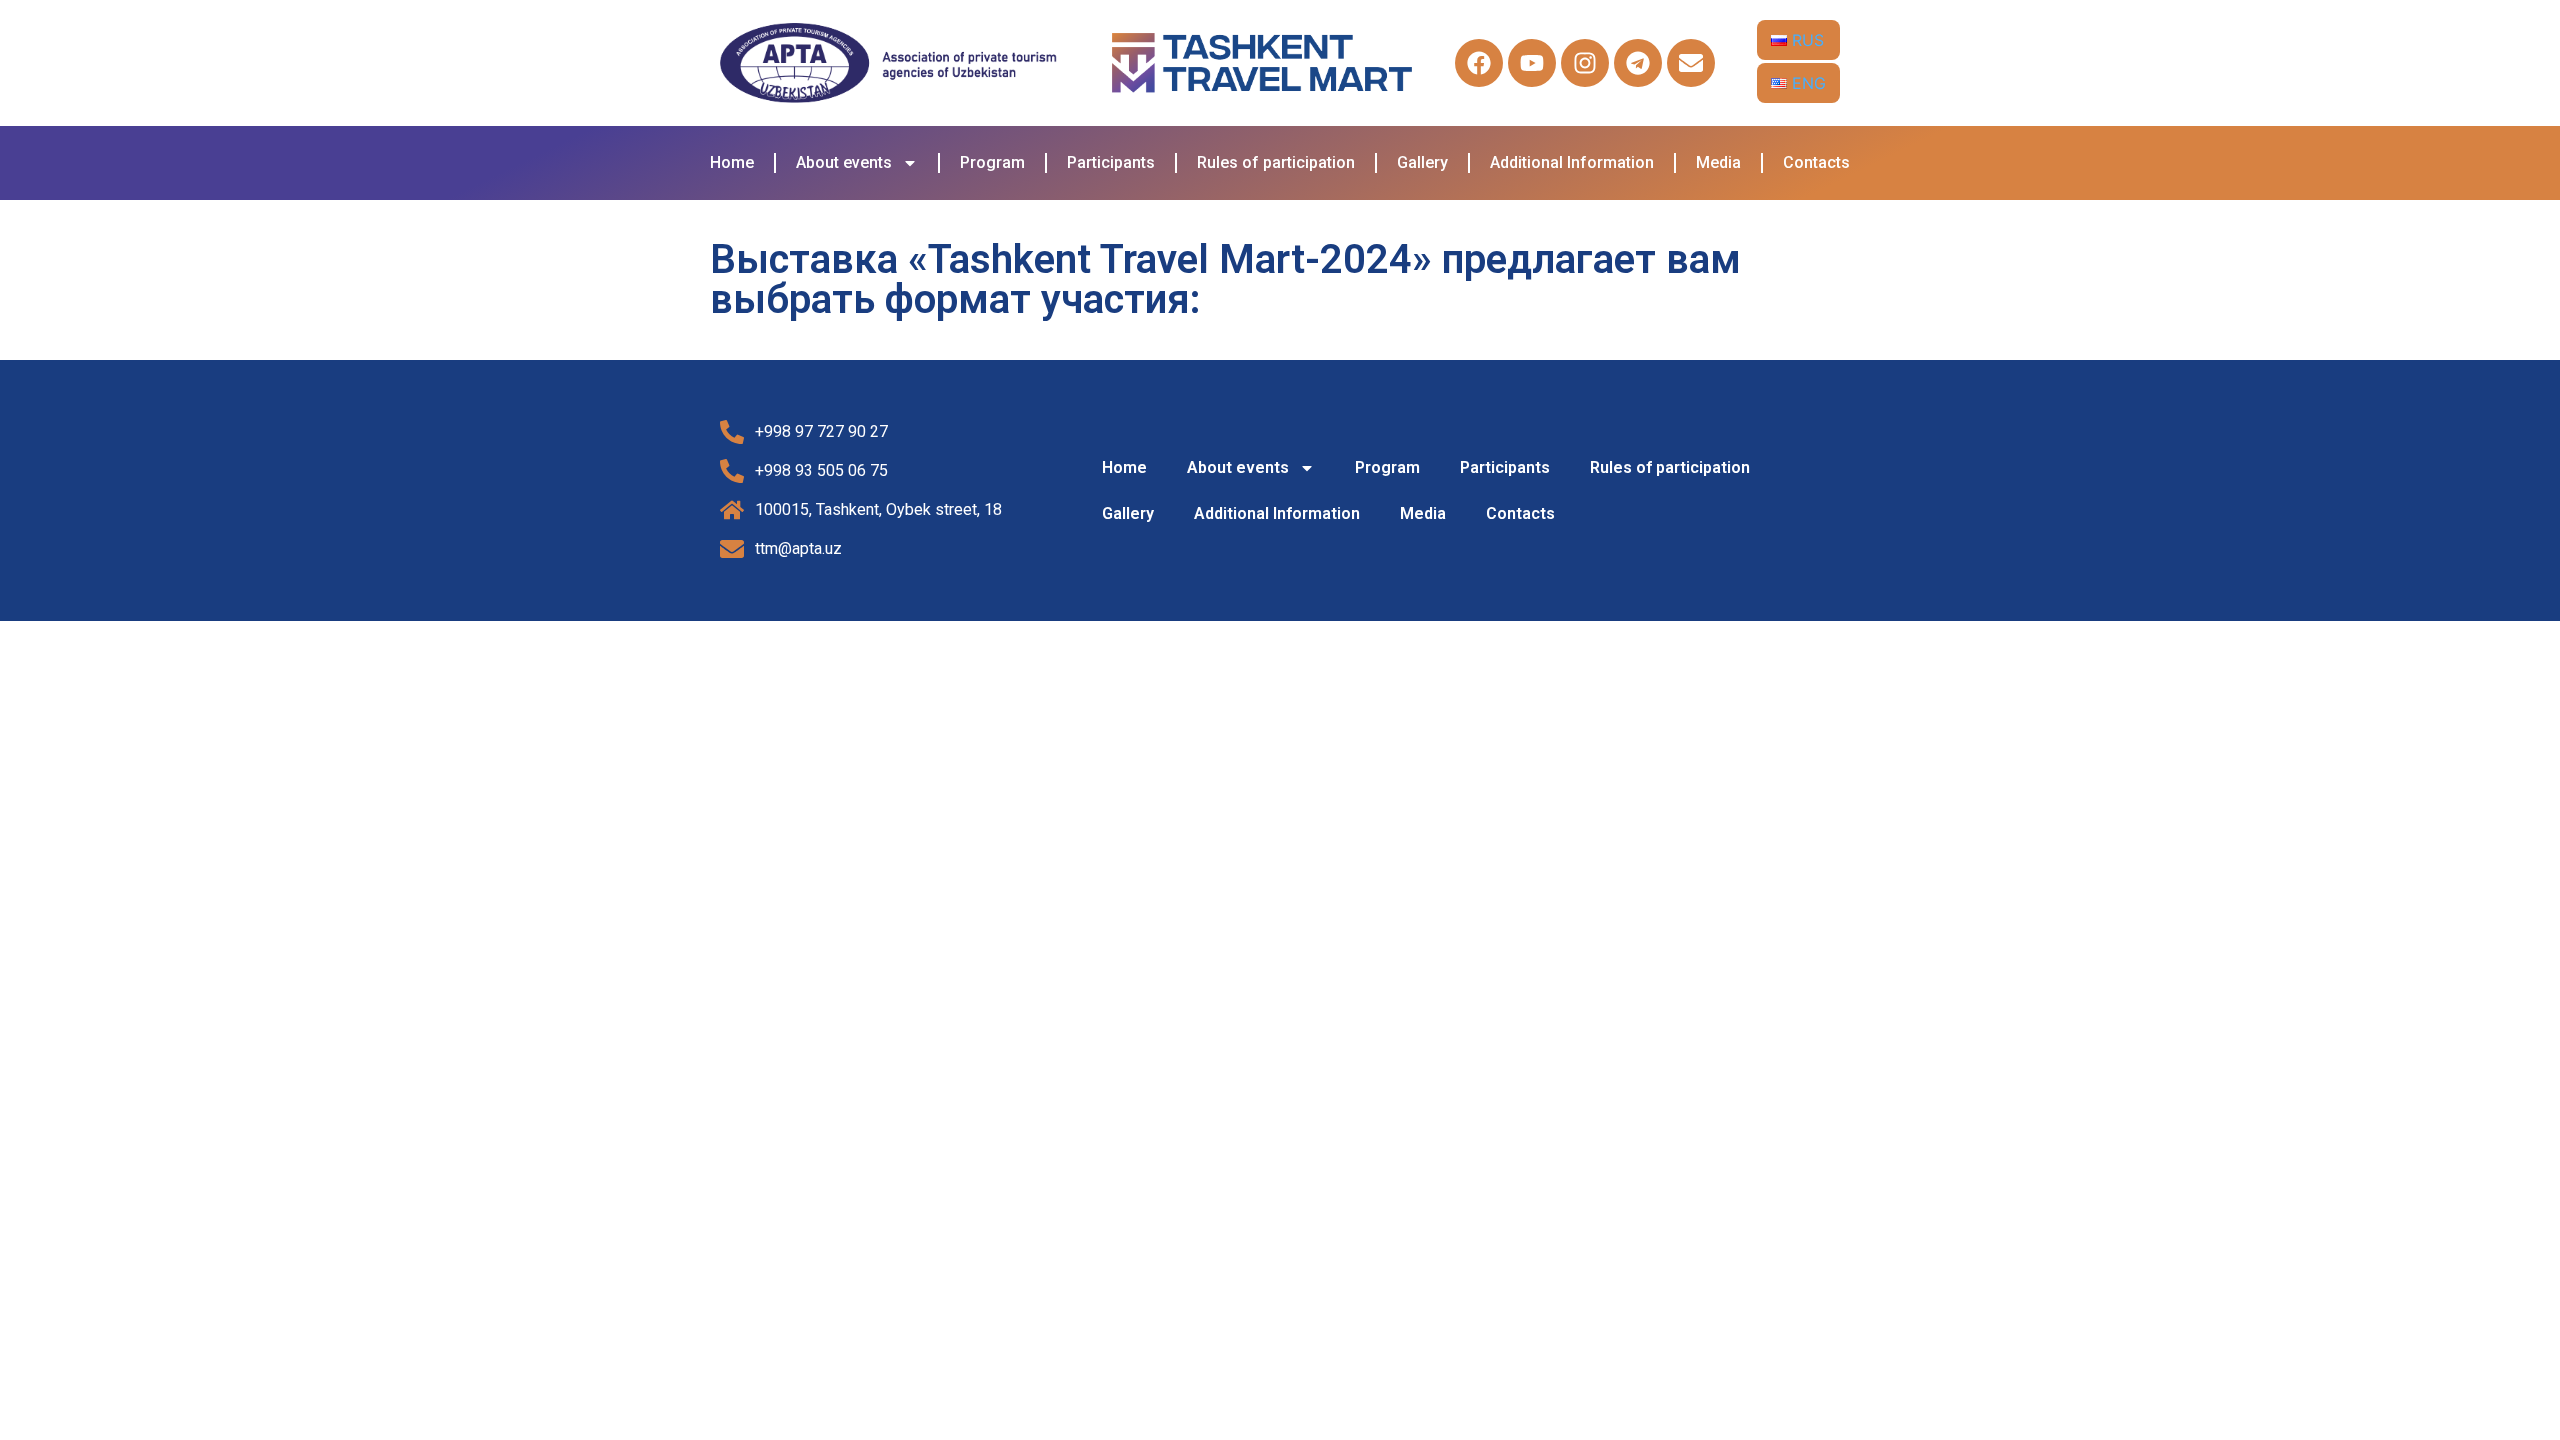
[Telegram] (1638, 63)
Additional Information (1572, 162)
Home (732, 162)
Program (992, 162)
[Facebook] (1479, 63)
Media (1718, 162)
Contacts (1816, 162)
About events (844, 162)
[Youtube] (1532, 63)
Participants (1111, 162)
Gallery (1422, 162)
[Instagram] (1585, 63)
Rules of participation (1276, 162)
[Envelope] (1691, 63)
